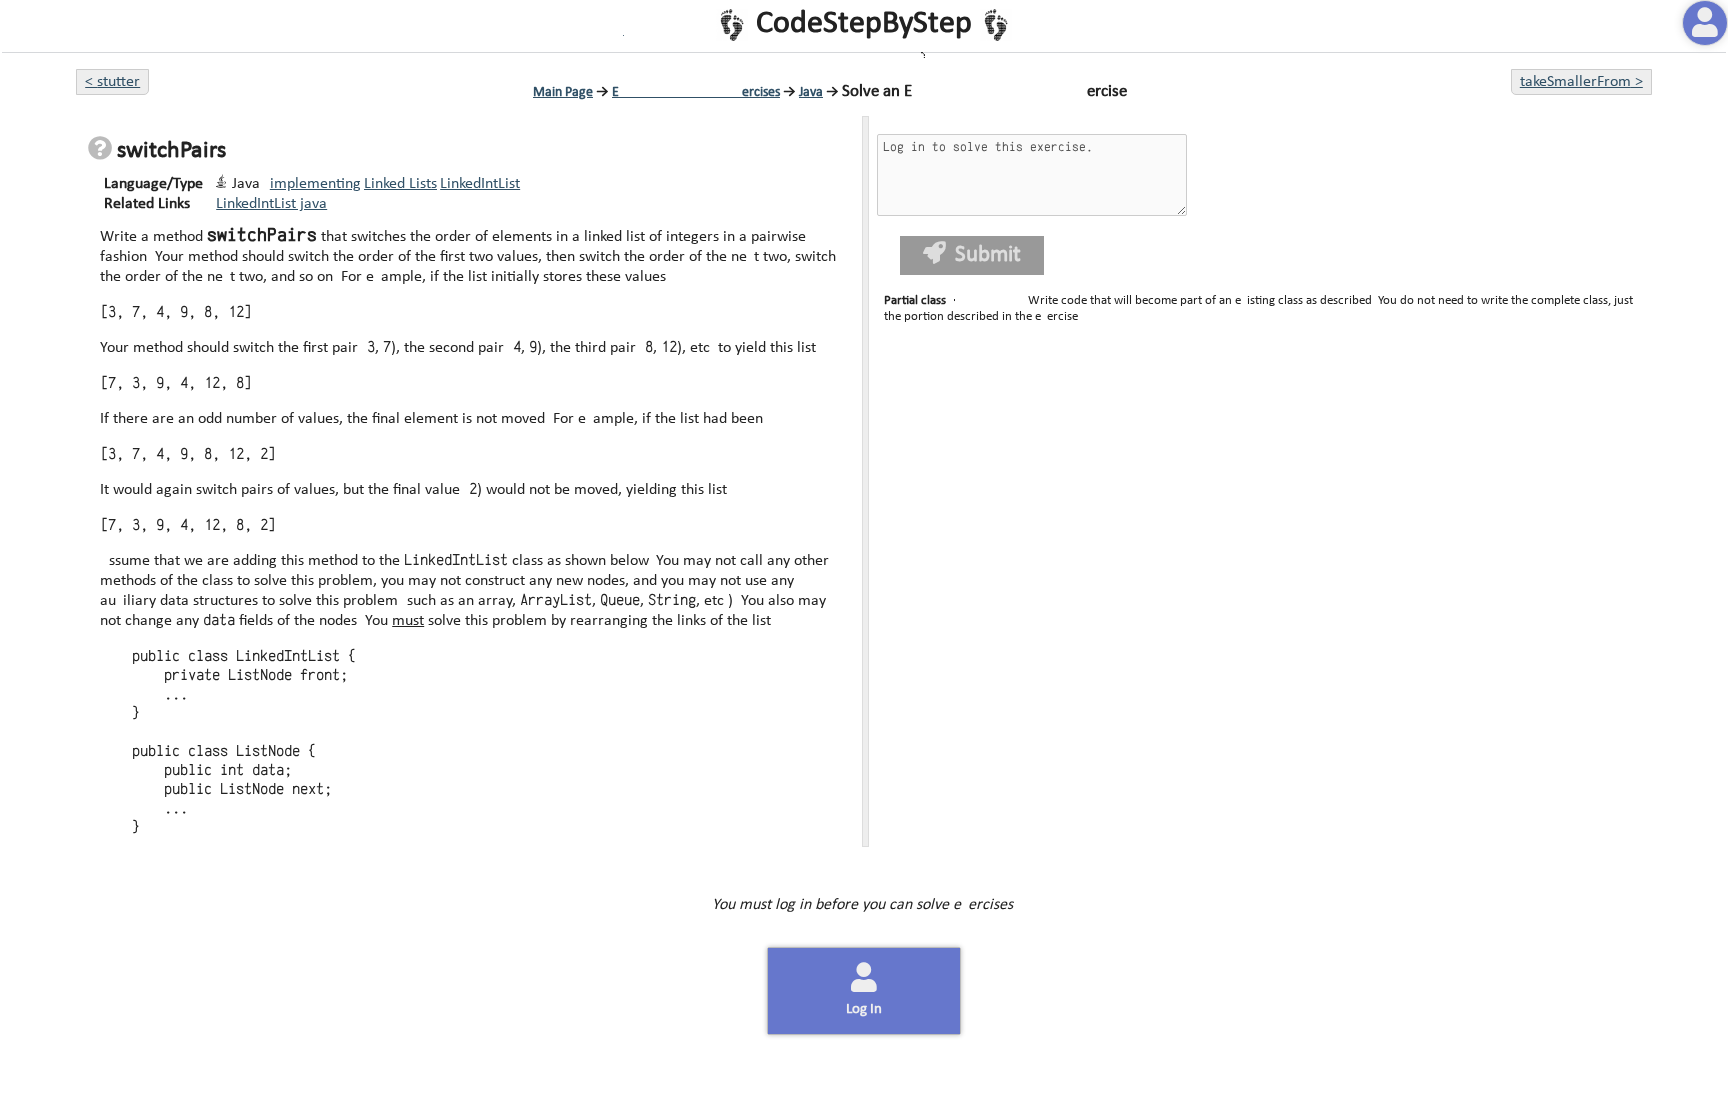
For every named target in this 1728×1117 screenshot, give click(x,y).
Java (811, 92)
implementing (315, 184)
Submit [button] (987, 255)
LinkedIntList (480, 184)
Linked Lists (400, 184)
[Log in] (1705, 23)
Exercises (696, 92)
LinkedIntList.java (271, 204)
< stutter (112, 82)
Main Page (563, 92)
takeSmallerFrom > (1581, 82)
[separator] (864, 481)
